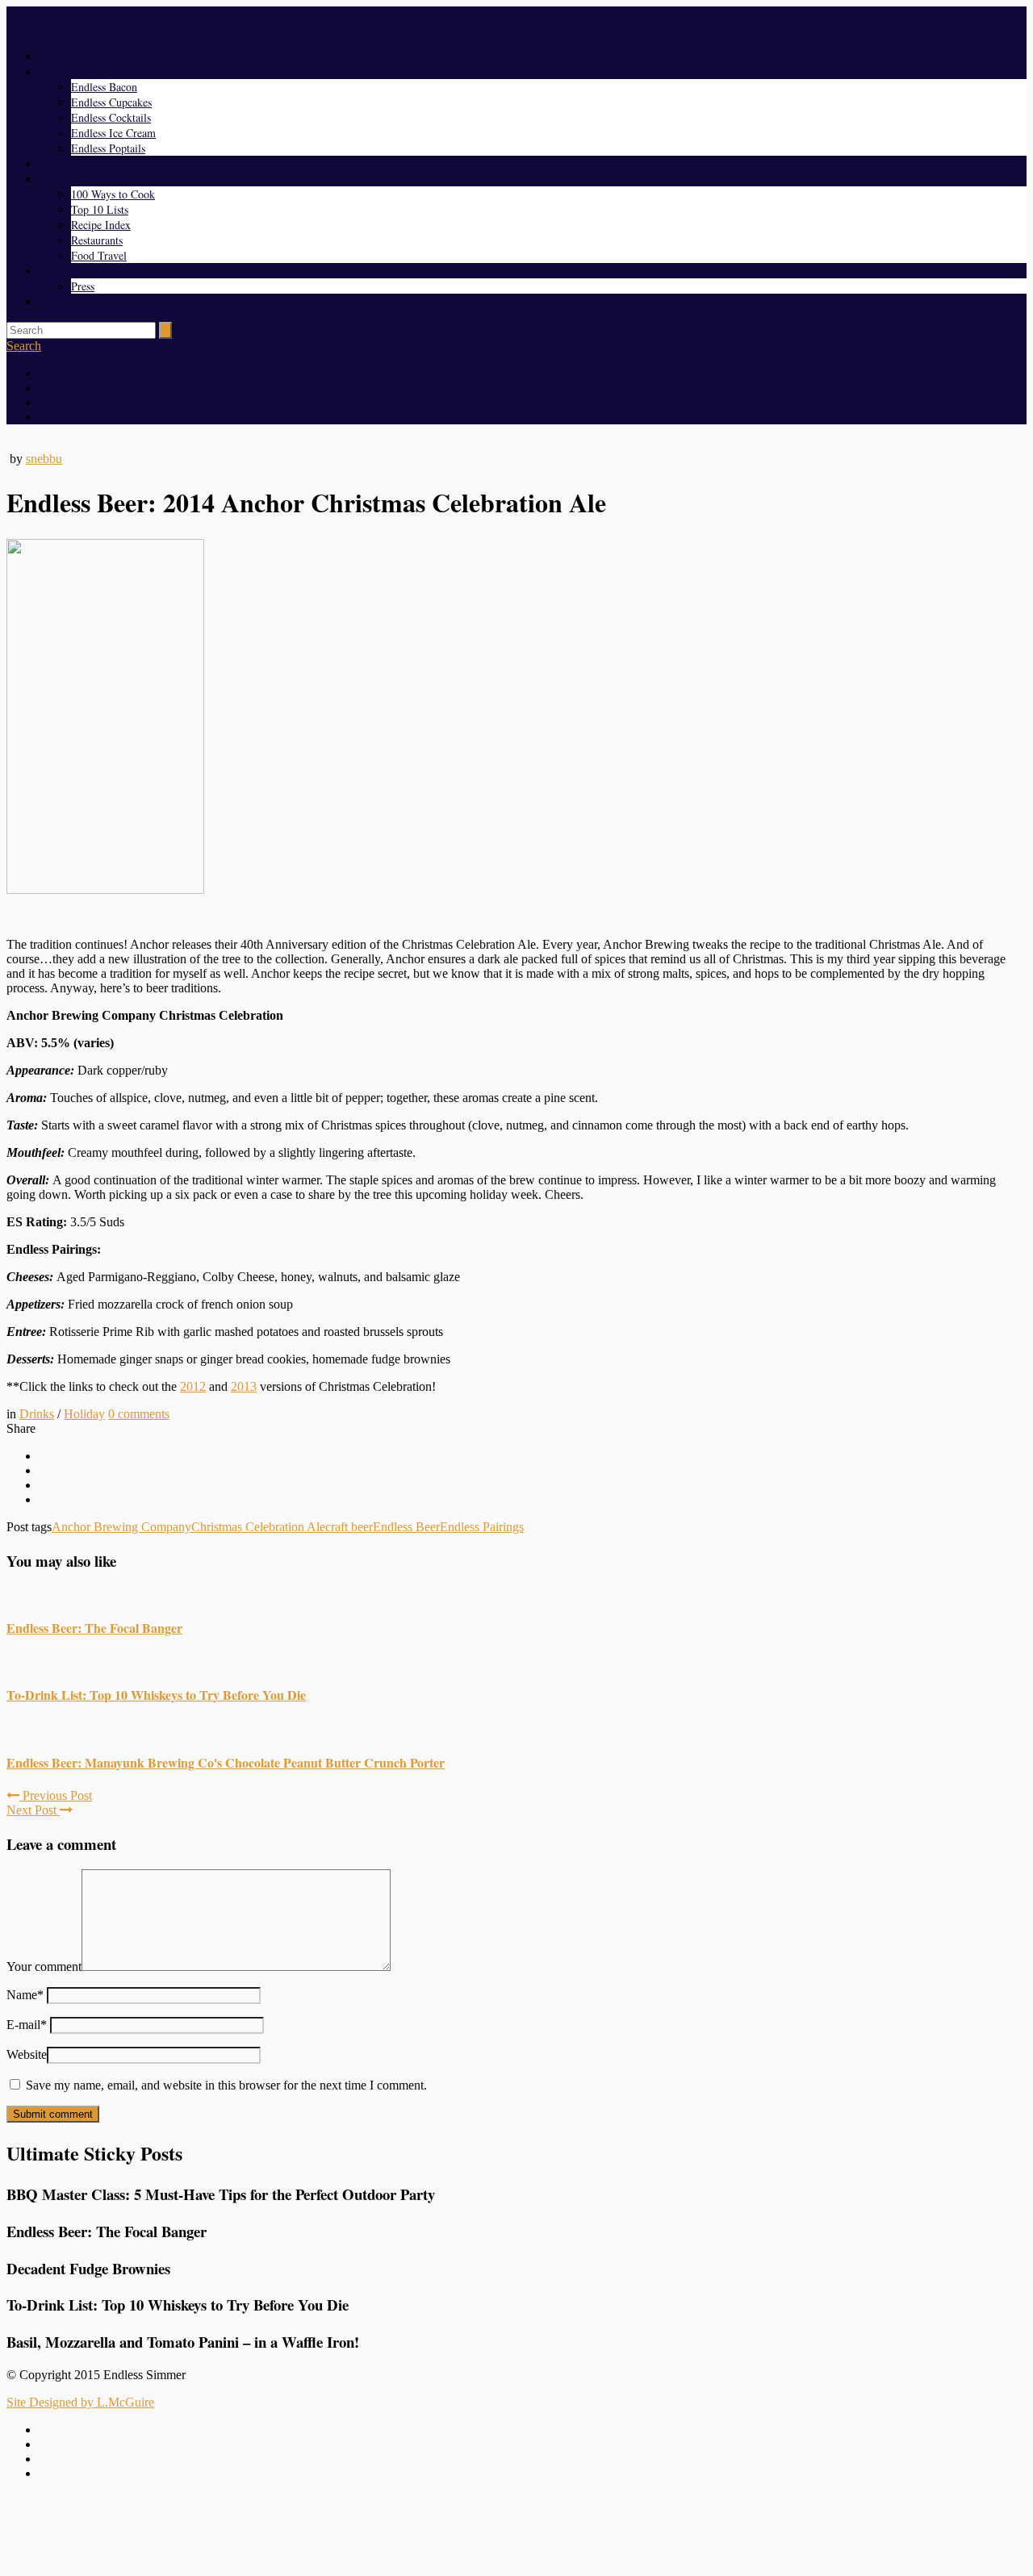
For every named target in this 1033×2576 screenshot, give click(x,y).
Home (52, 56)
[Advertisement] (516, 2530)
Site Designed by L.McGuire (80, 2402)
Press (83, 286)
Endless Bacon (104, 87)
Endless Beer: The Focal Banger (94, 1628)
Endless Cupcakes (111, 102)
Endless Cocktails (111, 117)
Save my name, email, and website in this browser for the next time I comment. (226, 2085)
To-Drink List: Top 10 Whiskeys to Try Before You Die (156, 1695)
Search (24, 346)
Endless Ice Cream (113, 133)
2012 (193, 1386)
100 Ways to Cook (113, 194)
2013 (244, 1386)
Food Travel (99, 255)
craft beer (349, 1527)
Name (25, 1995)
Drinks (37, 1414)
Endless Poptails (108, 148)
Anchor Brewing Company (121, 1527)
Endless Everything (83, 71)
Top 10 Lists (100, 209)
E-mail (27, 2025)
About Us (61, 271)
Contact (56, 301)
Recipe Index (101, 225)
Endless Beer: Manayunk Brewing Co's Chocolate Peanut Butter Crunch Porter (226, 1762)
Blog (50, 163)
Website (27, 2054)
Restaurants (97, 240)
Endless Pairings (482, 1527)
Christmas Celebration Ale (258, 1527)
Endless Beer (406, 1527)
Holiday (84, 1414)
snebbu (44, 459)
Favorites (60, 179)
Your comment (44, 1966)
